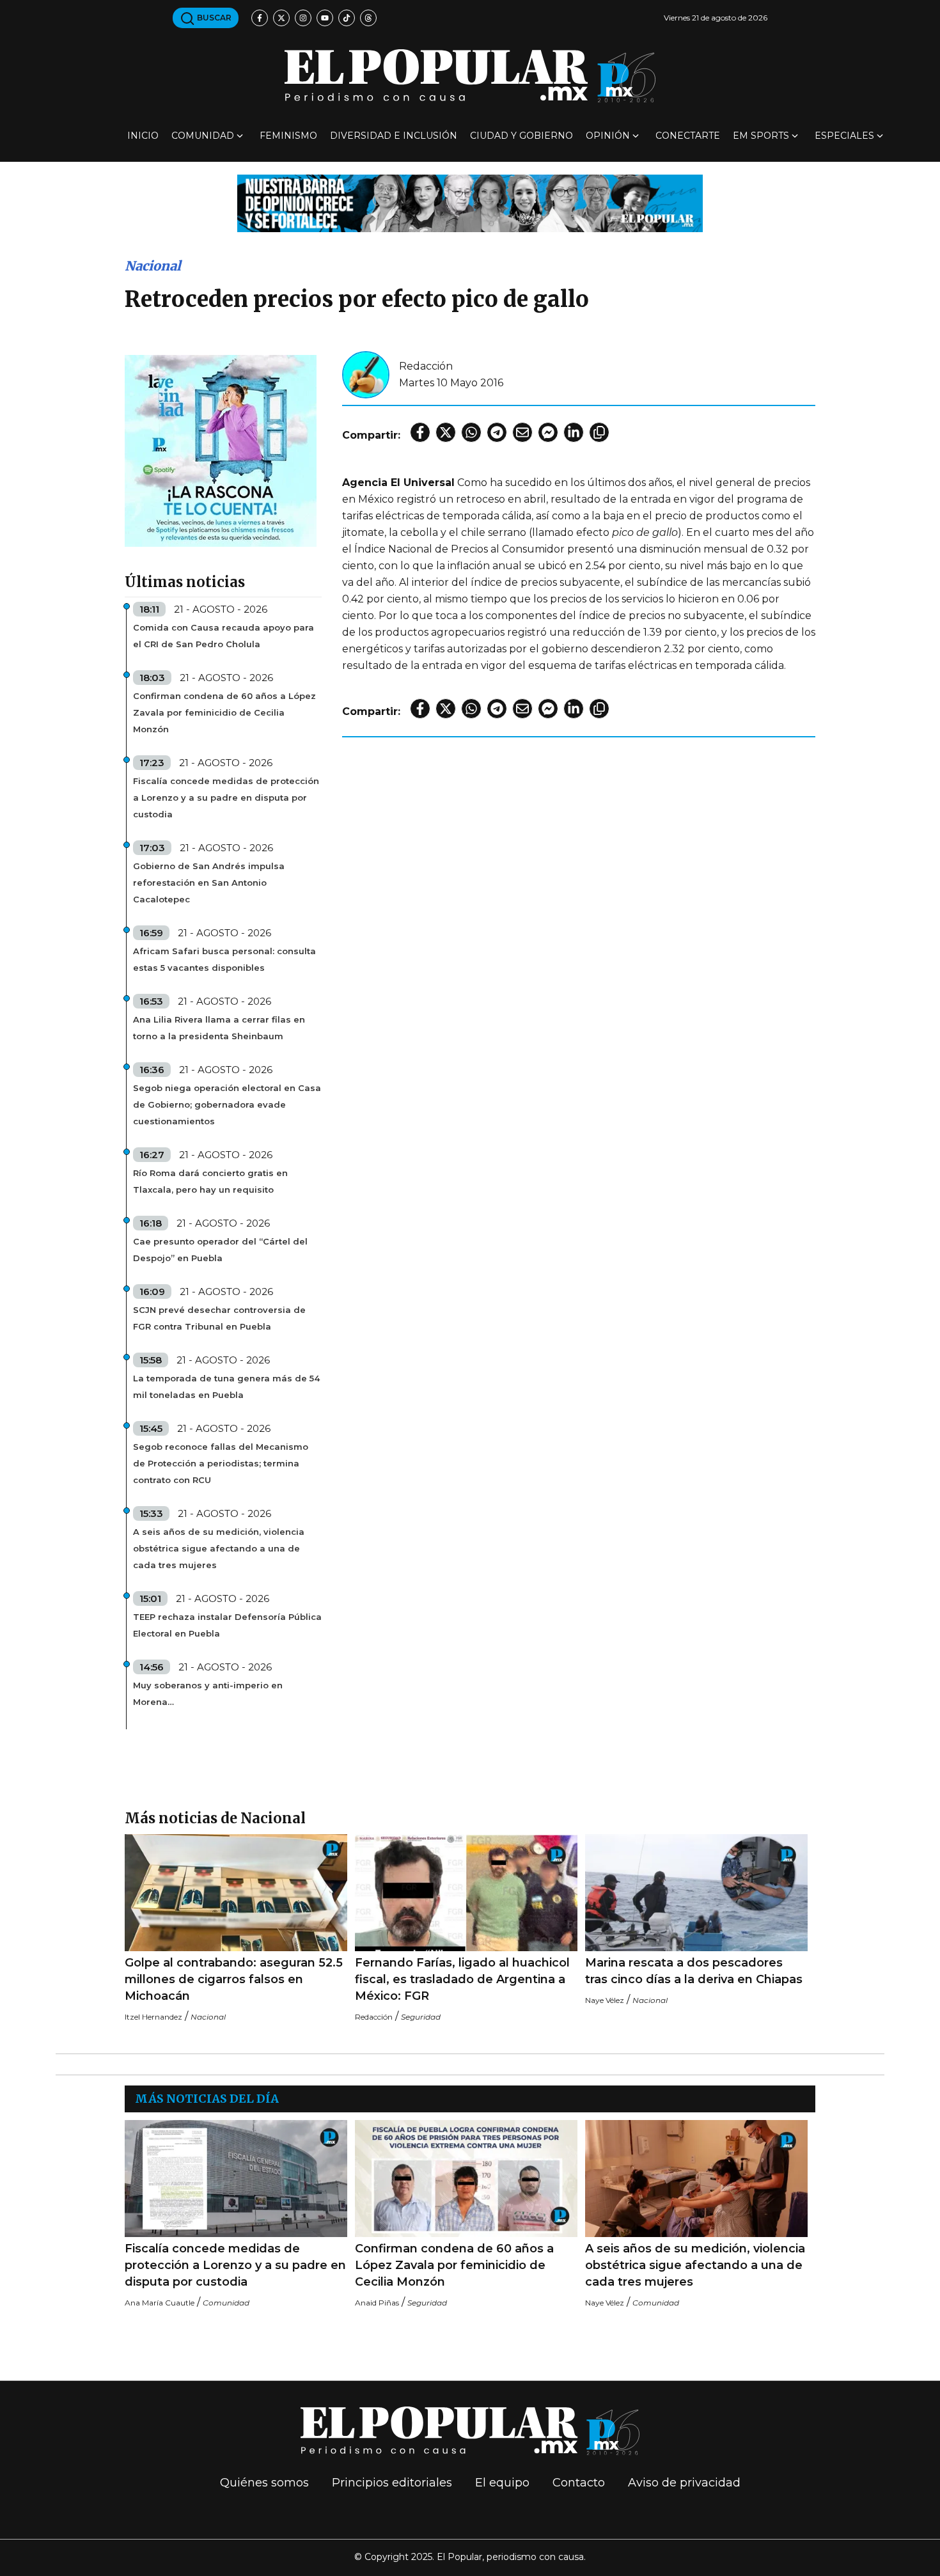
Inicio (143, 136)
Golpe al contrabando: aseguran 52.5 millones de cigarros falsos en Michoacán (234, 1979)
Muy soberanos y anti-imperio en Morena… (208, 1693)
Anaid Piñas (377, 2303)
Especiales (844, 136)
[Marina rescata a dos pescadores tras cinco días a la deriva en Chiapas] (696, 1893)
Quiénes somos (264, 2483)
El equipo (502, 2483)
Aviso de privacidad (684, 2483)
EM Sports (761, 136)
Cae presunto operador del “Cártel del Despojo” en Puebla (220, 1250)
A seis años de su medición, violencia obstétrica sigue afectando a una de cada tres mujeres (219, 1548)
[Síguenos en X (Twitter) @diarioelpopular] (281, 18)
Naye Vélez (605, 2000)
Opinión (608, 136)
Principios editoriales (392, 2483)
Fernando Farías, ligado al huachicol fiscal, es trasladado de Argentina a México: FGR (462, 1979)
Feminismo (288, 136)
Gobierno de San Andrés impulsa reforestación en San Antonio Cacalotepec (209, 883)
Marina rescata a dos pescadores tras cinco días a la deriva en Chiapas (694, 1971)
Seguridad (421, 2017)
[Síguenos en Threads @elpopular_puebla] (368, 18)
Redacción (426, 366)
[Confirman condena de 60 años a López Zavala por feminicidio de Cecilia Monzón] (466, 2179)
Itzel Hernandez (153, 2017)
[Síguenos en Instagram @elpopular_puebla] (303, 18)
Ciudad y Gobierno (521, 136)
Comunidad (203, 136)
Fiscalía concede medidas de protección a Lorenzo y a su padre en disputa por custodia (226, 797)
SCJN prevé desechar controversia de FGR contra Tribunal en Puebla (219, 1318)
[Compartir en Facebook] (420, 432)
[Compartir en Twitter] (446, 432)
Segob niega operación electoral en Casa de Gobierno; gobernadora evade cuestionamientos (227, 1104)
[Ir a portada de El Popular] (470, 76)
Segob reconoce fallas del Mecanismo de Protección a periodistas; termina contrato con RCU (221, 1463)
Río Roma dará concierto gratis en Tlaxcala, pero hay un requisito (210, 1181)
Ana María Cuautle (160, 2303)
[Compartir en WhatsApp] (471, 432)
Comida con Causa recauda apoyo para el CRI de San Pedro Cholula (223, 636)
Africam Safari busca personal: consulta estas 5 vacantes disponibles (224, 959)
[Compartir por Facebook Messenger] (548, 432)
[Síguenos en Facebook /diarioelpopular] (260, 18)
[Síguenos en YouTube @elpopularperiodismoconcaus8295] (325, 18)
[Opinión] (470, 202)
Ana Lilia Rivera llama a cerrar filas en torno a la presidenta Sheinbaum (219, 1028)
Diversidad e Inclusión (394, 136)
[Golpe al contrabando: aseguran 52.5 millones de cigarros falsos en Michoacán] (236, 1893)
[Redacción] (366, 374)
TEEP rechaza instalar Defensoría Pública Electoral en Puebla (227, 1625)
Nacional (153, 266)
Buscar (213, 18)
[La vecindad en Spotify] (221, 450)
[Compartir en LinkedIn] (574, 432)
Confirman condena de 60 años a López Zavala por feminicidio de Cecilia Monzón (224, 712)
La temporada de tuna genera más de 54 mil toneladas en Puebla (226, 1386)
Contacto (579, 2483)
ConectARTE (688, 136)
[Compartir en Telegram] (497, 432)
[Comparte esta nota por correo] (522, 432)
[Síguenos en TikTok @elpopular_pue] (347, 18)
